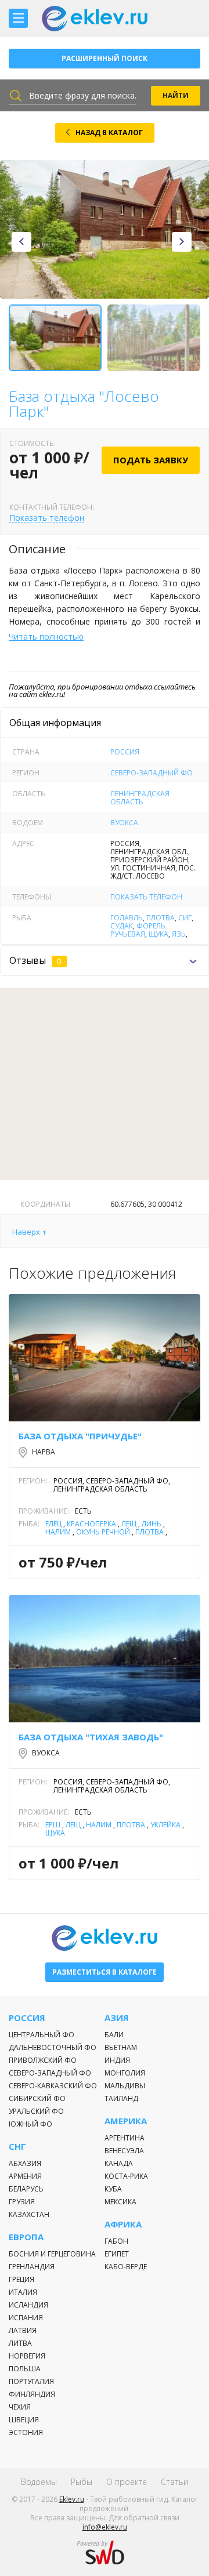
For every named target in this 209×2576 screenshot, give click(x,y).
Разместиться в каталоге (105, 1972)
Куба (113, 2189)
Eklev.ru (72, 2499)
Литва (20, 2343)
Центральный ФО (42, 2035)
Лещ (129, 1524)
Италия (23, 2292)
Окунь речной (103, 1532)
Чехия (20, 2407)
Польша (25, 2369)
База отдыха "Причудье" (80, 1436)
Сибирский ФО (37, 2098)
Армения (25, 2176)
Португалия (31, 2381)
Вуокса (124, 823)
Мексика (120, 2202)
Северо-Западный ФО (152, 773)
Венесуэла (124, 2151)
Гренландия (32, 2267)
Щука (158, 934)
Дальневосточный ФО (53, 2047)
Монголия (125, 2073)
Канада (119, 2163)
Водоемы (39, 2482)
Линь (152, 1524)
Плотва (161, 918)
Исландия (28, 2305)
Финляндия (32, 2394)
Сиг (185, 918)
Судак (122, 926)
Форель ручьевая (138, 930)
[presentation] (21, 242)
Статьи (174, 2482)
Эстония (26, 2432)
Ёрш (53, 1825)
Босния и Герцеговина (52, 2254)
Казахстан (29, 2214)
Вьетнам (121, 2047)
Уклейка (165, 1825)
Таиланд (121, 2098)
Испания (26, 2318)
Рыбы (82, 2482)
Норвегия (27, 2356)
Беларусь (26, 2189)
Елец (53, 1524)
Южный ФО (30, 2124)
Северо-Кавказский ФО (53, 2086)
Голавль (127, 918)
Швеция (24, 2420)
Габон (116, 2241)
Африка (123, 2224)
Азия (117, 2018)
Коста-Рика (126, 2176)
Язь (179, 934)
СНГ (17, 2147)
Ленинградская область (140, 798)
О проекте (127, 2482)
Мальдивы (125, 2086)
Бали (114, 2035)
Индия (117, 2060)
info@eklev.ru (105, 2527)
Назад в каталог (109, 133)
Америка (126, 2121)
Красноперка (91, 1524)
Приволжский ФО (43, 2060)
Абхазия (25, 2163)
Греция (21, 2279)
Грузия (22, 2202)
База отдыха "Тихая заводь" (91, 1737)
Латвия (23, 2330)
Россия (125, 752)
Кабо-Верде (126, 2267)
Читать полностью (46, 636)
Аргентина (125, 2138)
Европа (26, 2237)
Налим (58, 1532)
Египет (117, 2254)
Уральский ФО (36, 2111)
